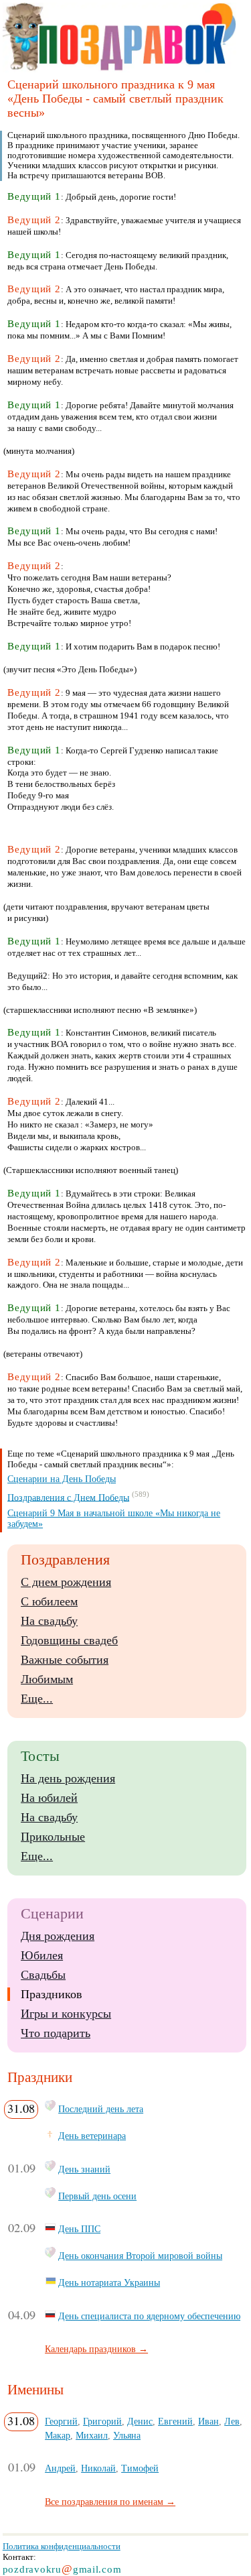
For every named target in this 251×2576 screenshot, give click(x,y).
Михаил (92, 2435)
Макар (58, 2435)
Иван (208, 2421)
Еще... (37, 1699)
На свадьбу (49, 1621)
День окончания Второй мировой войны (140, 2256)
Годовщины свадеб (69, 1640)
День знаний (84, 2169)
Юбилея (42, 1955)
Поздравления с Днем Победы (68, 1497)
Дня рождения (58, 1936)
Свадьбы (43, 1975)
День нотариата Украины (109, 2282)
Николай (98, 2468)
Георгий (61, 2421)
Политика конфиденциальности (62, 2546)
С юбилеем (49, 1601)
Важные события (65, 1660)
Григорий (102, 2421)
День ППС (79, 2229)
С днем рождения (66, 1582)
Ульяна (127, 2435)
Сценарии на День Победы (62, 1479)
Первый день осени (97, 2196)
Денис (140, 2421)
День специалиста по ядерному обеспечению (149, 2316)
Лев (232, 2421)
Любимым (47, 1679)
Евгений (175, 2421)
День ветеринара (92, 2136)
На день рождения (68, 1778)
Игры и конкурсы (66, 2014)
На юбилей (49, 1798)
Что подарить (56, 2033)
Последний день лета (101, 2109)
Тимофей (140, 2468)
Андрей (60, 2468)
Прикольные (53, 1837)
